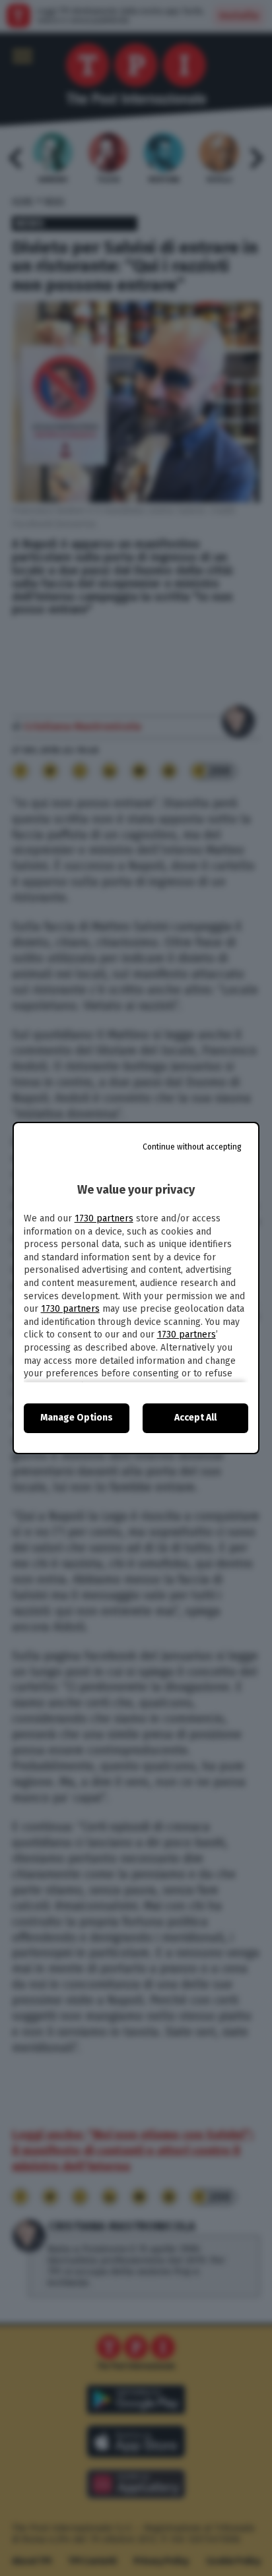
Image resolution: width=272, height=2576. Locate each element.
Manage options (77, 1418)
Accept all (195, 1418)
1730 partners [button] (104, 1218)
